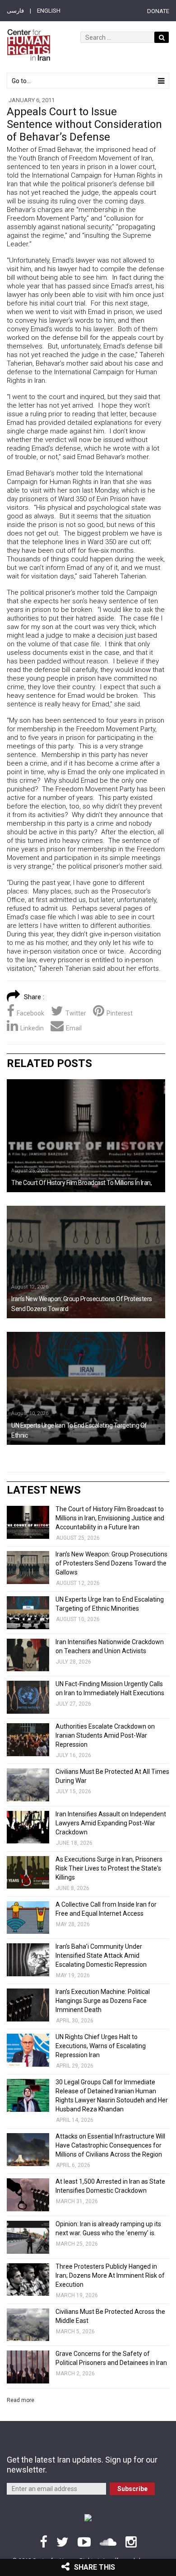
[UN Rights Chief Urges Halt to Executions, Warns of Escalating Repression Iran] (28, 2050)
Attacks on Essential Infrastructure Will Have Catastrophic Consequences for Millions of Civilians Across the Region (110, 2145)
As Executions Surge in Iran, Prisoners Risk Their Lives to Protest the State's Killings (109, 1868)
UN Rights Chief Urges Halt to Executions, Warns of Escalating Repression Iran (101, 2046)
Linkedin (32, 1028)
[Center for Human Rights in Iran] (28, 45)
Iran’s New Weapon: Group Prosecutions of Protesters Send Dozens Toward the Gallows (111, 1563)
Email (74, 1028)
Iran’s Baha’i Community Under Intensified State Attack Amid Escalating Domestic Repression (101, 1956)
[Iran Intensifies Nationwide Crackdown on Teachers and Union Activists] (28, 1655)
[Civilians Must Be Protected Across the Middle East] (28, 2325)
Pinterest (120, 1013)
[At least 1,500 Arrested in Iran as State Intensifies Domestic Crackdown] (28, 2195)
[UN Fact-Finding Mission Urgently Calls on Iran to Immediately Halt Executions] (28, 1697)
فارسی (15, 11)
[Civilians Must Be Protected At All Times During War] (28, 1785)
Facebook (30, 1013)
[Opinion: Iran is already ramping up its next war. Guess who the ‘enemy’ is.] (28, 2237)
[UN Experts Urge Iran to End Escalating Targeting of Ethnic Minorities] (86, 1388)
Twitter (76, 1013)
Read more (21, 2400)
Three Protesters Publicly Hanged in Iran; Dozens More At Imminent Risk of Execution (110, 2275)
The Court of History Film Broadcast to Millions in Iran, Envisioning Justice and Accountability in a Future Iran (110, 1518)
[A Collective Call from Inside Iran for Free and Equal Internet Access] (28, 1918)
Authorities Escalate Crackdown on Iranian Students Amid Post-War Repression (105, 1735)
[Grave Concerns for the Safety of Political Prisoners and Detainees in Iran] (28, 2367)
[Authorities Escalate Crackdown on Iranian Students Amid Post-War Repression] (28, 1740)
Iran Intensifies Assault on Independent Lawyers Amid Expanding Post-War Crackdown (111, 1823)
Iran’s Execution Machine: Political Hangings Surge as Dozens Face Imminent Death (103, 2001)
